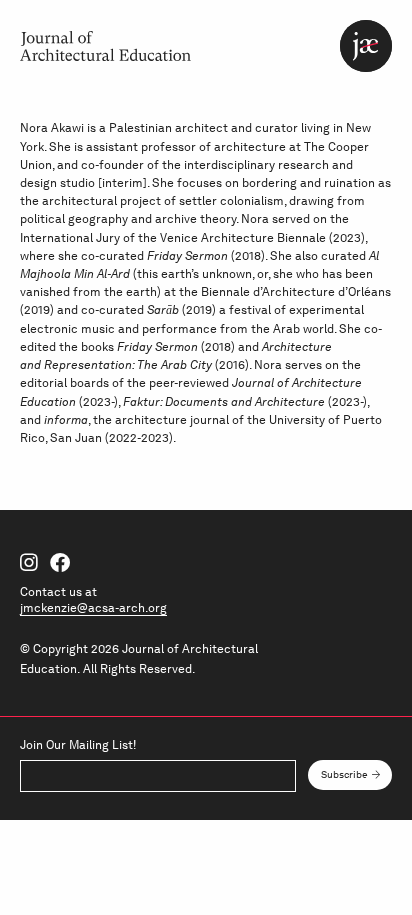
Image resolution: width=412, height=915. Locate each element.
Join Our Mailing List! (78, 745)
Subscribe (344, 774)
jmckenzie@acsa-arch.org (93, 607)
